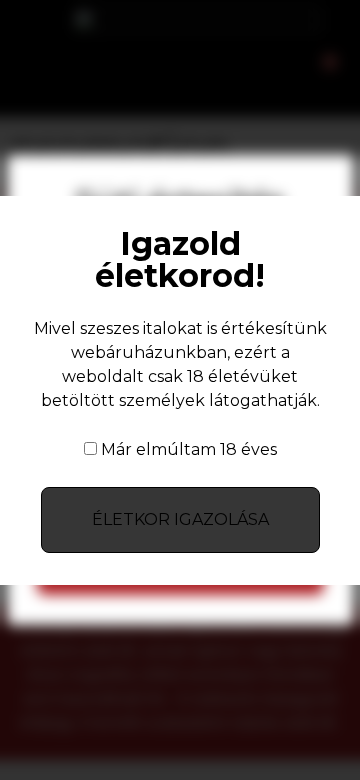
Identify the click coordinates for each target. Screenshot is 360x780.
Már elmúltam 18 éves (189, 450)
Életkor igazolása (180, 519)
